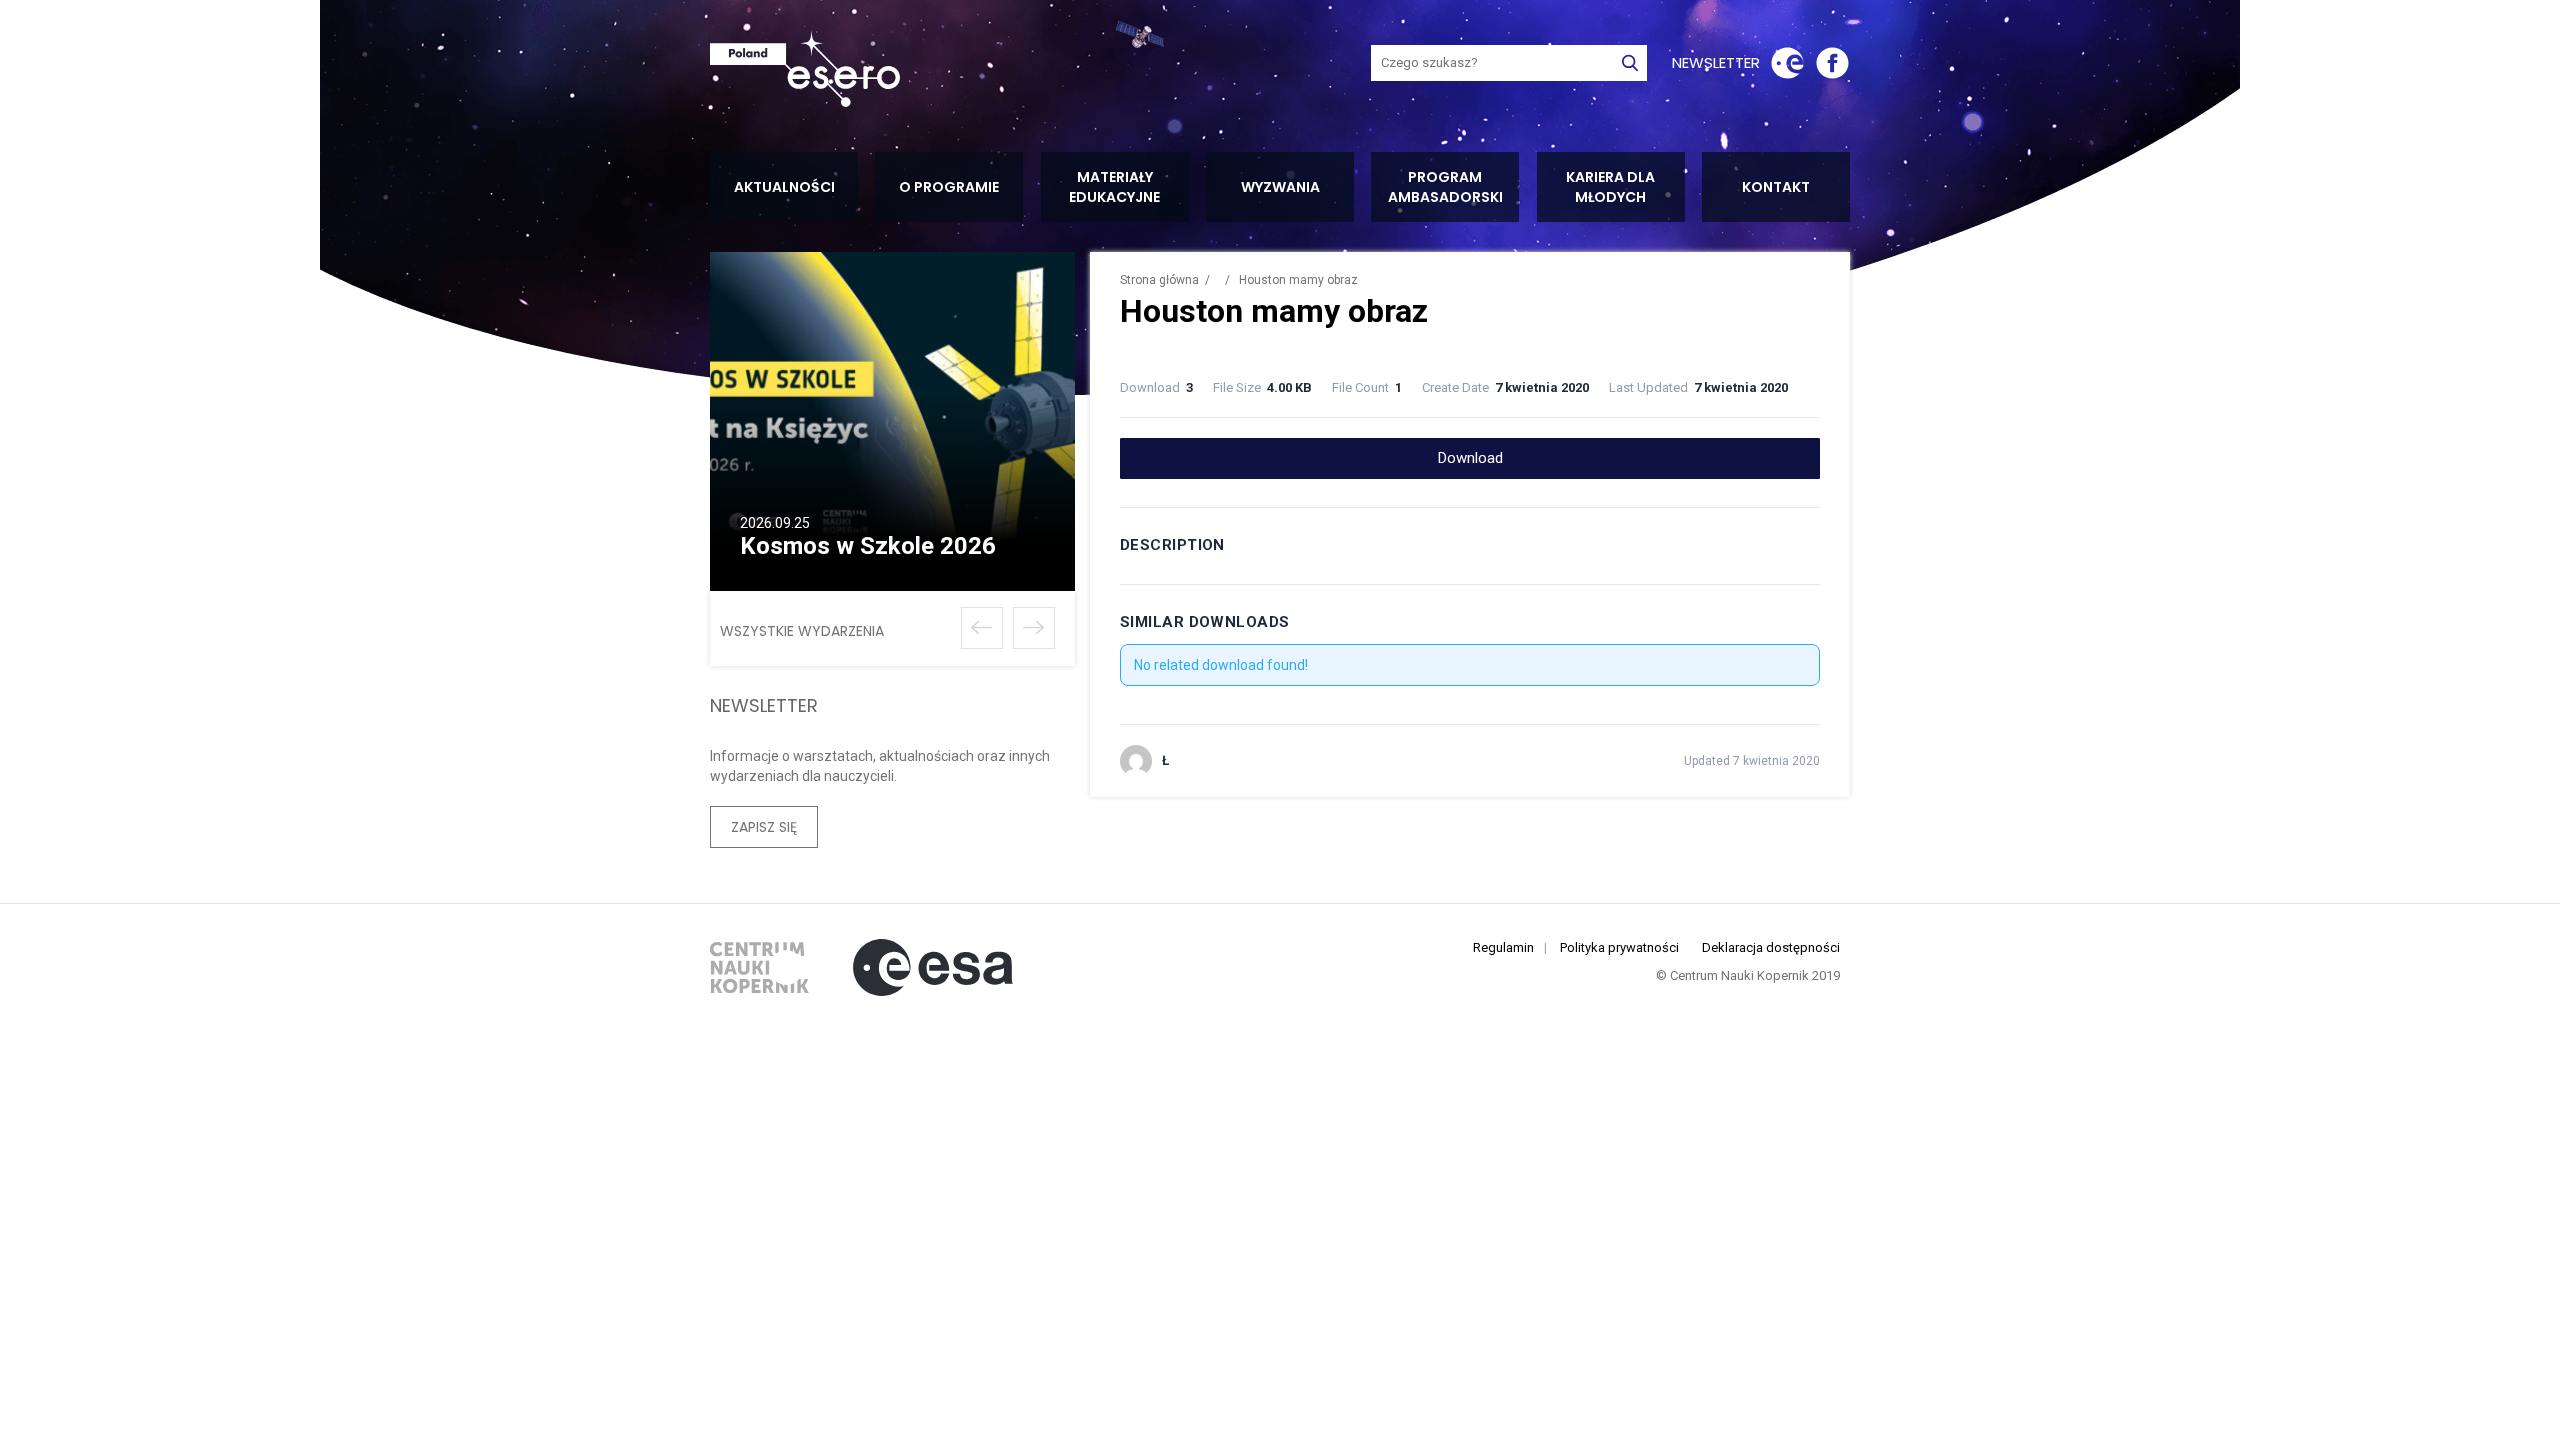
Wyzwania (1280, 187)
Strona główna (1159, 280)
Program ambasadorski (1445, 187)
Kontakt (1776, 187)
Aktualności (784, 187)
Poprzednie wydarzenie (982, 628)
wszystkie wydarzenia (802, 631)
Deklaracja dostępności (1771, 947)
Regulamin (1503, 947)
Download (1470, 458)
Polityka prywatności (1619, 947)
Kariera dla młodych (1610, 187)
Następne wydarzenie (1034, 628)
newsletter (1716, 62)
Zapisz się (764, 827)
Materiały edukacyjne (1114, 187)
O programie (949, 187)
